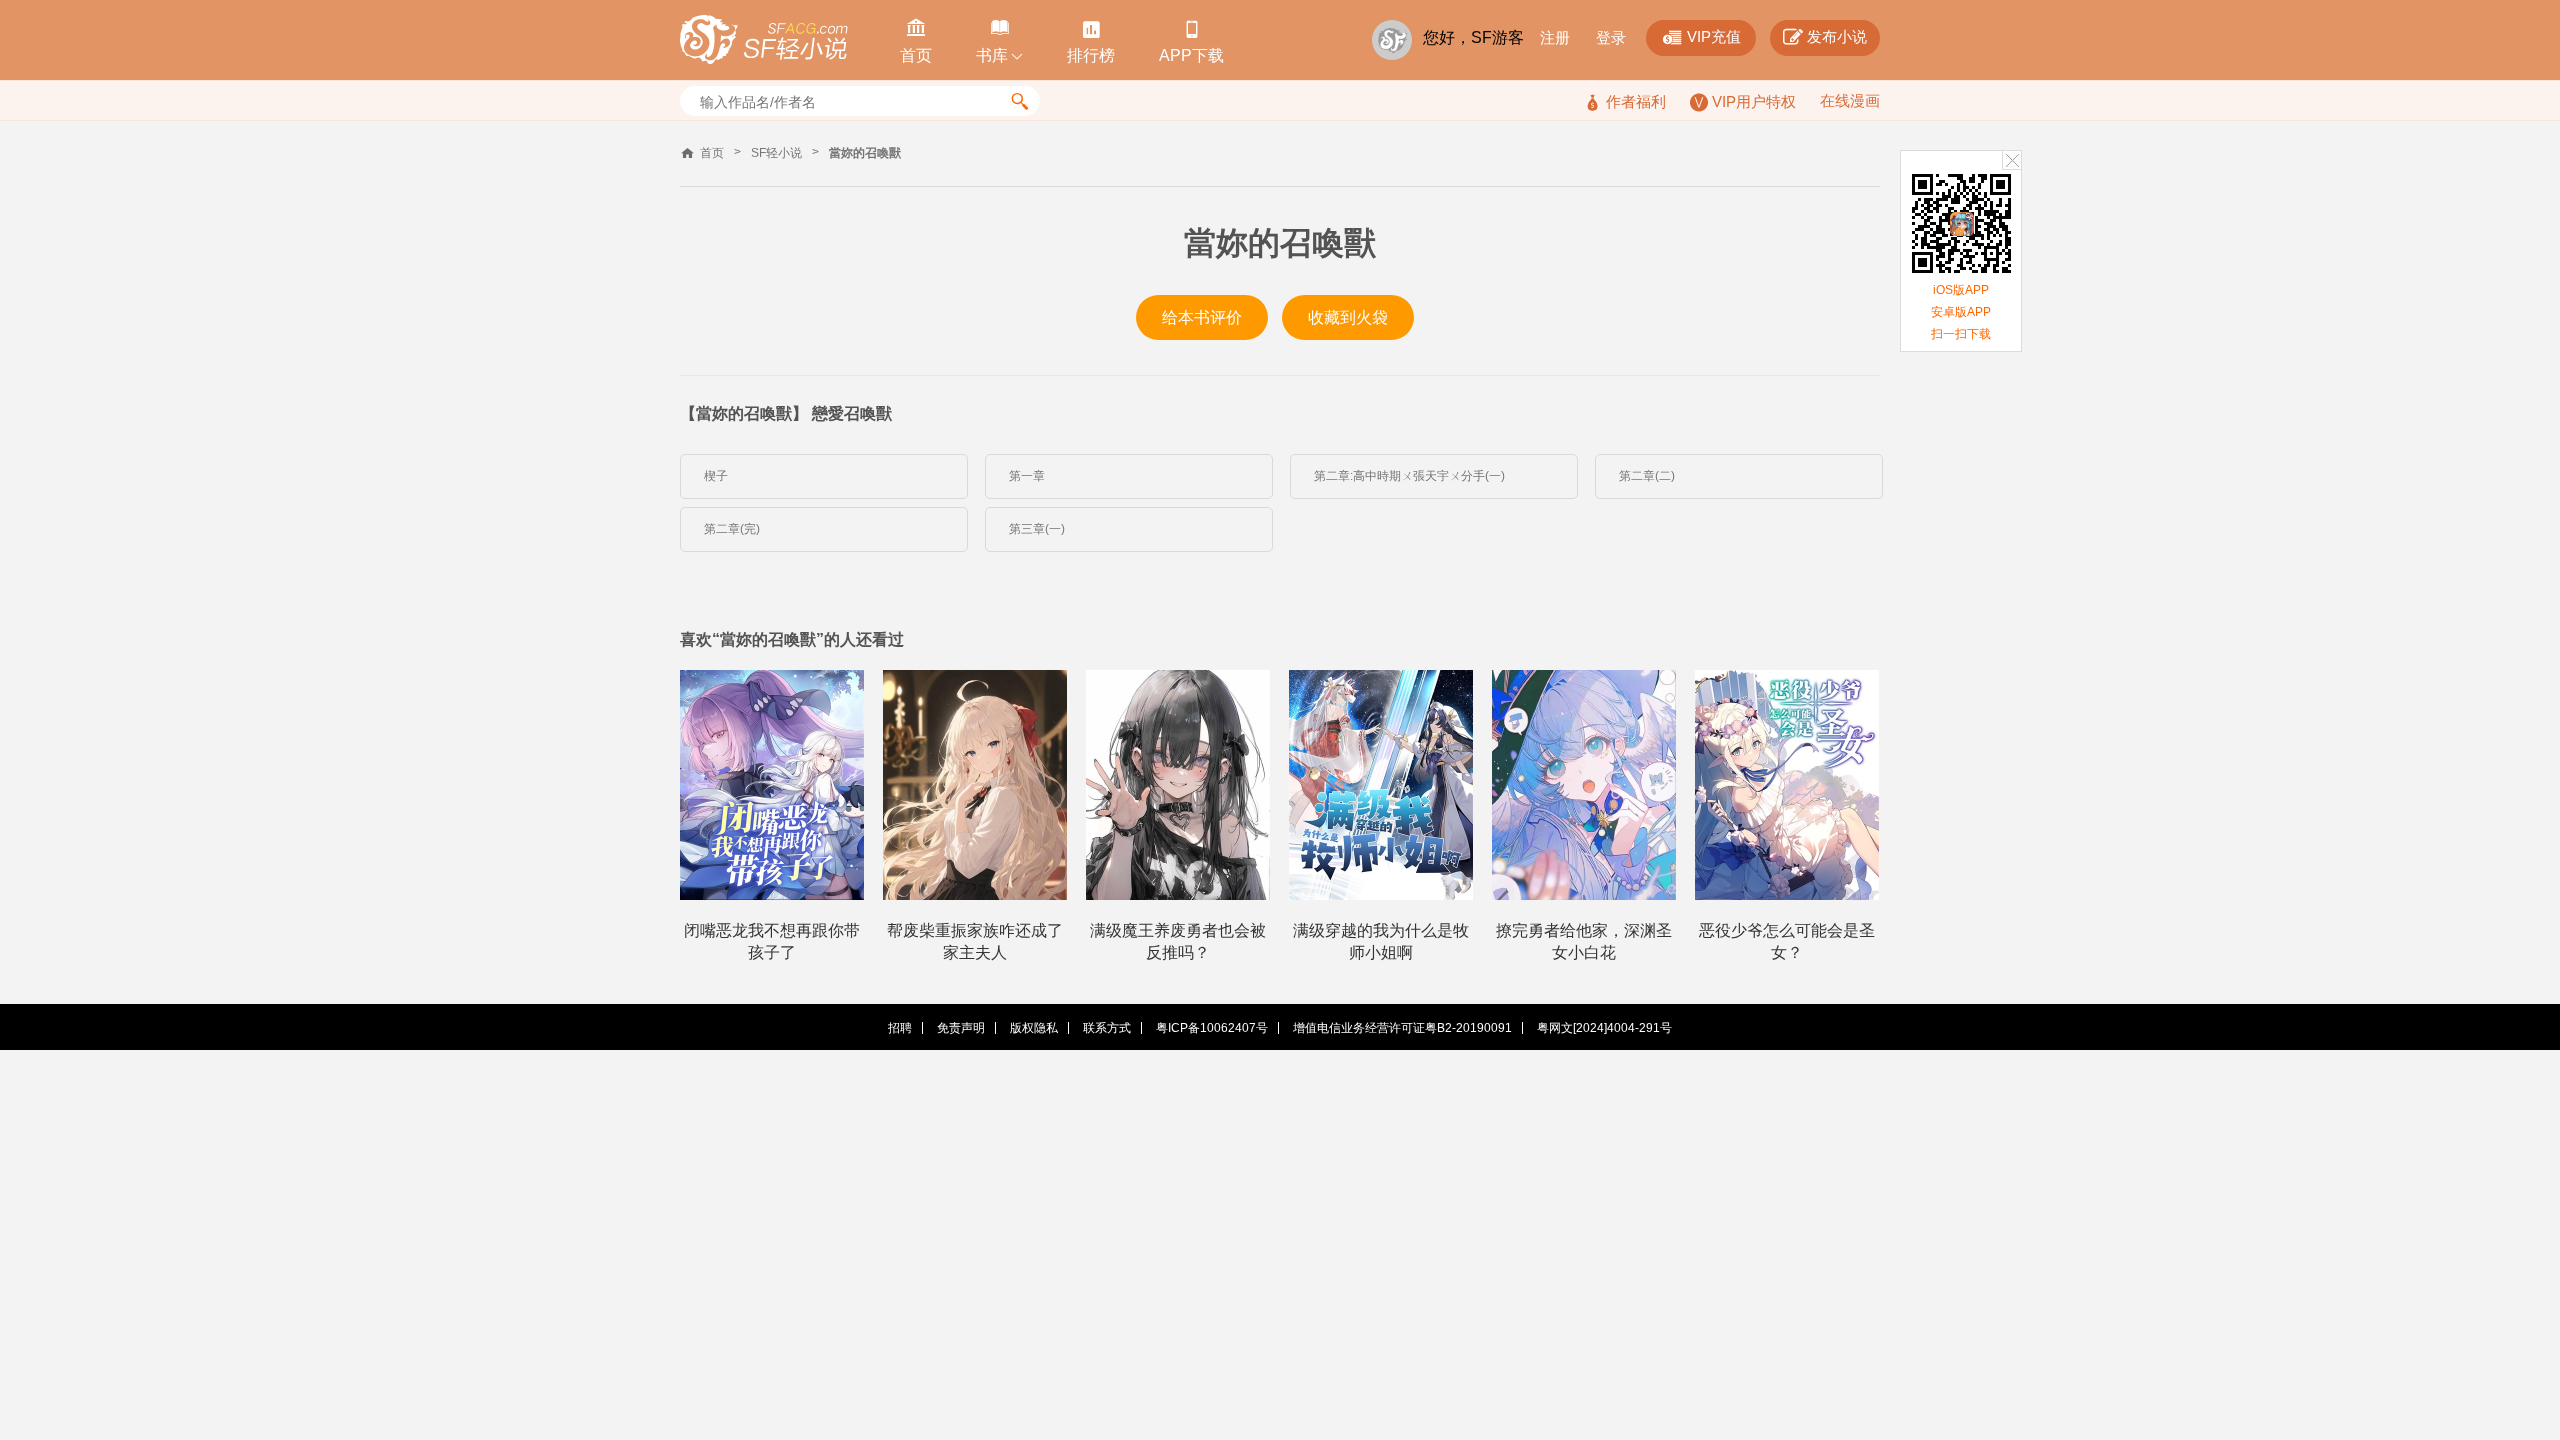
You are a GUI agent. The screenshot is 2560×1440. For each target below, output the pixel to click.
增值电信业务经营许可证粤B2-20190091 (1402, 1028)
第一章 (1027, 476)
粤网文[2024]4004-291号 (1604, 1028)
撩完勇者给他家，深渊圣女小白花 (1584, 941)
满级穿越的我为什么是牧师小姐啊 (1381, 941)
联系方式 (1107, 1028)
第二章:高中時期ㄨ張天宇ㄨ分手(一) (1409, 476)
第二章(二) (1647, 476)
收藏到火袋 (1348, 317)
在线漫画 (1850, 100)
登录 (1611, 37)
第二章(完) (732, 529)
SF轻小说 (776, 153)
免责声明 (961, 1028)
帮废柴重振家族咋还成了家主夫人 (975, 941)
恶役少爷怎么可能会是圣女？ (1787, 941)
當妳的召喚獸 (865, 153)
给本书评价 (1202, 317)
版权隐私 (1034, 1028)
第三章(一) (1037, 529)
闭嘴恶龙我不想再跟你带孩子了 (772, 941)
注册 (1555, 37)
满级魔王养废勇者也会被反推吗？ (1178, 941)
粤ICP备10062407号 (1212, 1028)
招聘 (900, 1028)
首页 (712, 153)
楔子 (716, 476)
